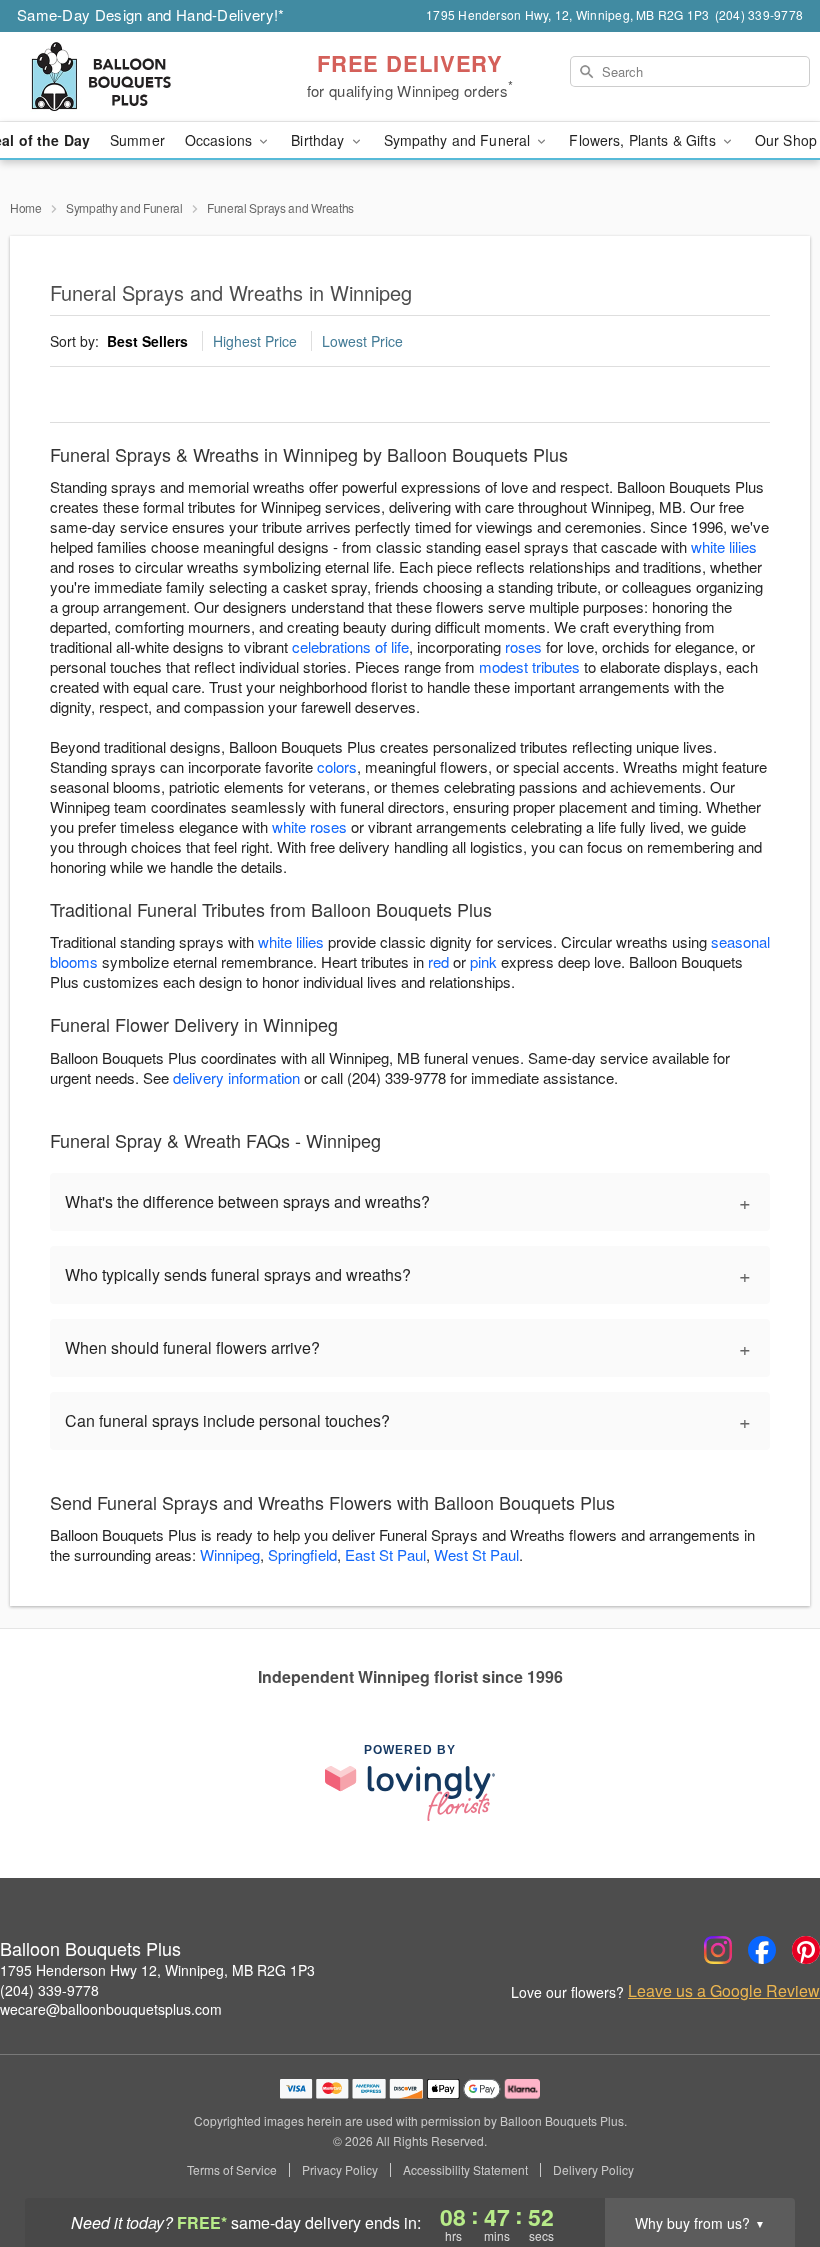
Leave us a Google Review (724, 1991)
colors (337, 766)
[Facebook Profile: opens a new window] (762, 1950)
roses (523, 646)
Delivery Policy (593, 2170)
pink (483, 961)
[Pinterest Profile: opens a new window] (806, 1950)
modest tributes (529, 666)
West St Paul (476, 1554)
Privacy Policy (340, 2170)
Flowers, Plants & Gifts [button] (644, 140)
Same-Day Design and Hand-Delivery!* (151, 14)
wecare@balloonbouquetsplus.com (111, 2009)
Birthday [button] (319, 140)
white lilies (724, 546)
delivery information (236, 1077)
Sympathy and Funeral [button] (459, 140)
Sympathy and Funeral (124, 207)
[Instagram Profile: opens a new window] (718, 1950)
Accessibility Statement (465, 2170)
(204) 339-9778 (49, 1990)
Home (26, 207)
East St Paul (385, 1554)
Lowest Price (362, 341)
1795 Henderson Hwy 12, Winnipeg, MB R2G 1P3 (157, 1970)
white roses (309, 826)
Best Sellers (147, 341)
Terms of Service (232, 2170)
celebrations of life (350, 646)
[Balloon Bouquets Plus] (140, 77)
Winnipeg (230, 1554)
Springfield (302, 1554)
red (438, 961)
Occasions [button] (220, 140)
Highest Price (255, 341)
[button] (767, 2162)
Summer (137, 140)
